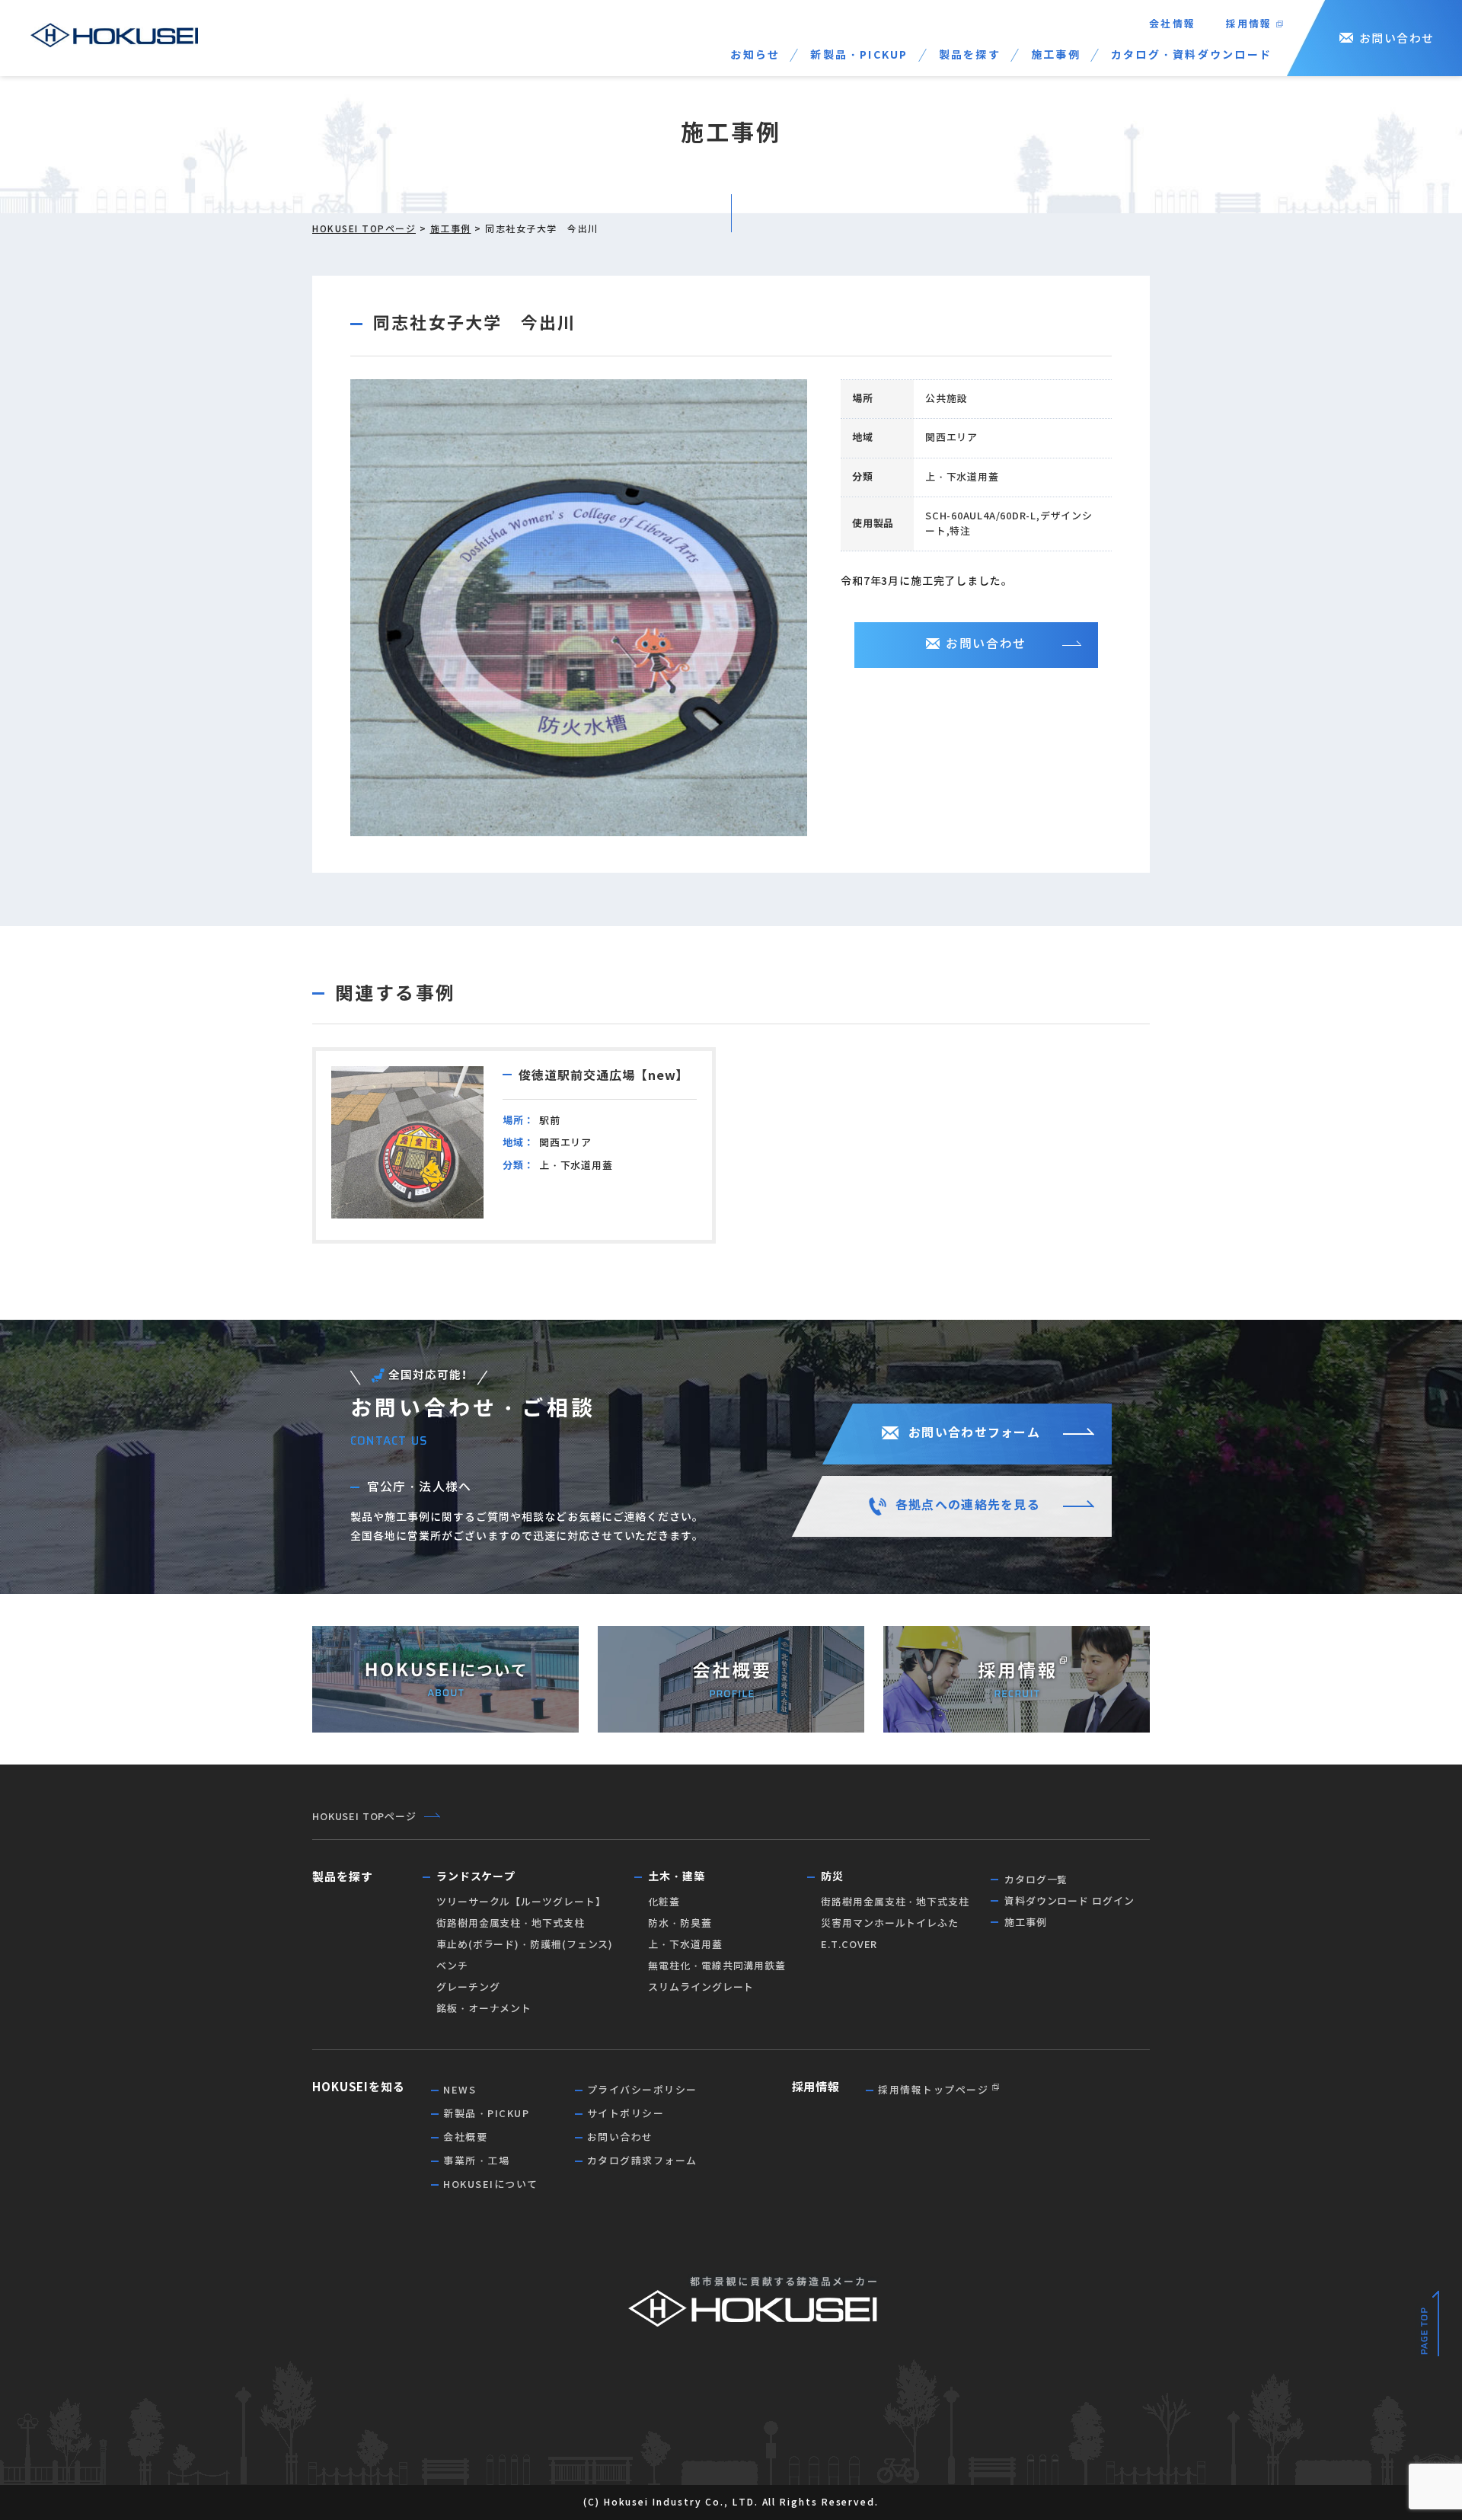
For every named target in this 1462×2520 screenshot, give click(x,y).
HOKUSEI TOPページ (364, 229)
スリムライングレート (701, 1987)
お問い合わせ (1397, 38)
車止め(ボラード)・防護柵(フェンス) (525, 1945)
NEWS (460, 2090)
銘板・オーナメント (484, 2009)
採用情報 (1249, 24)
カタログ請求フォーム (642, 2161)
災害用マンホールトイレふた (890, 1923)
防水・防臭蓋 (680, 1923)
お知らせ (755, 55)
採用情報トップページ (933, 2090)
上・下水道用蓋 (685, 1945)
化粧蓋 (664, 1902)
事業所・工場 (476, 2161)
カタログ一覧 (1036, 1880)
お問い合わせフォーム (974, 1433)
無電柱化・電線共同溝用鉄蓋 (717, 1966)
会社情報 (1172, 24)
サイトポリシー (626, 2114)
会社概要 (465, 2137)
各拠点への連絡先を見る (968, 1505)
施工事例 (1056, 55)
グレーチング (468, 1987)
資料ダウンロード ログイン (1069, 1901)
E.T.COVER (849, 1945)
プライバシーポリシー (642, 2090)
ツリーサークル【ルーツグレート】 (521, 1902)
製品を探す (970, 55)
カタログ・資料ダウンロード (1191, 55)
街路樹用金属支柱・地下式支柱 (511, 1923)
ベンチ (452, 1966)
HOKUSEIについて (491, 2185)
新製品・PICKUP (859, 55)
